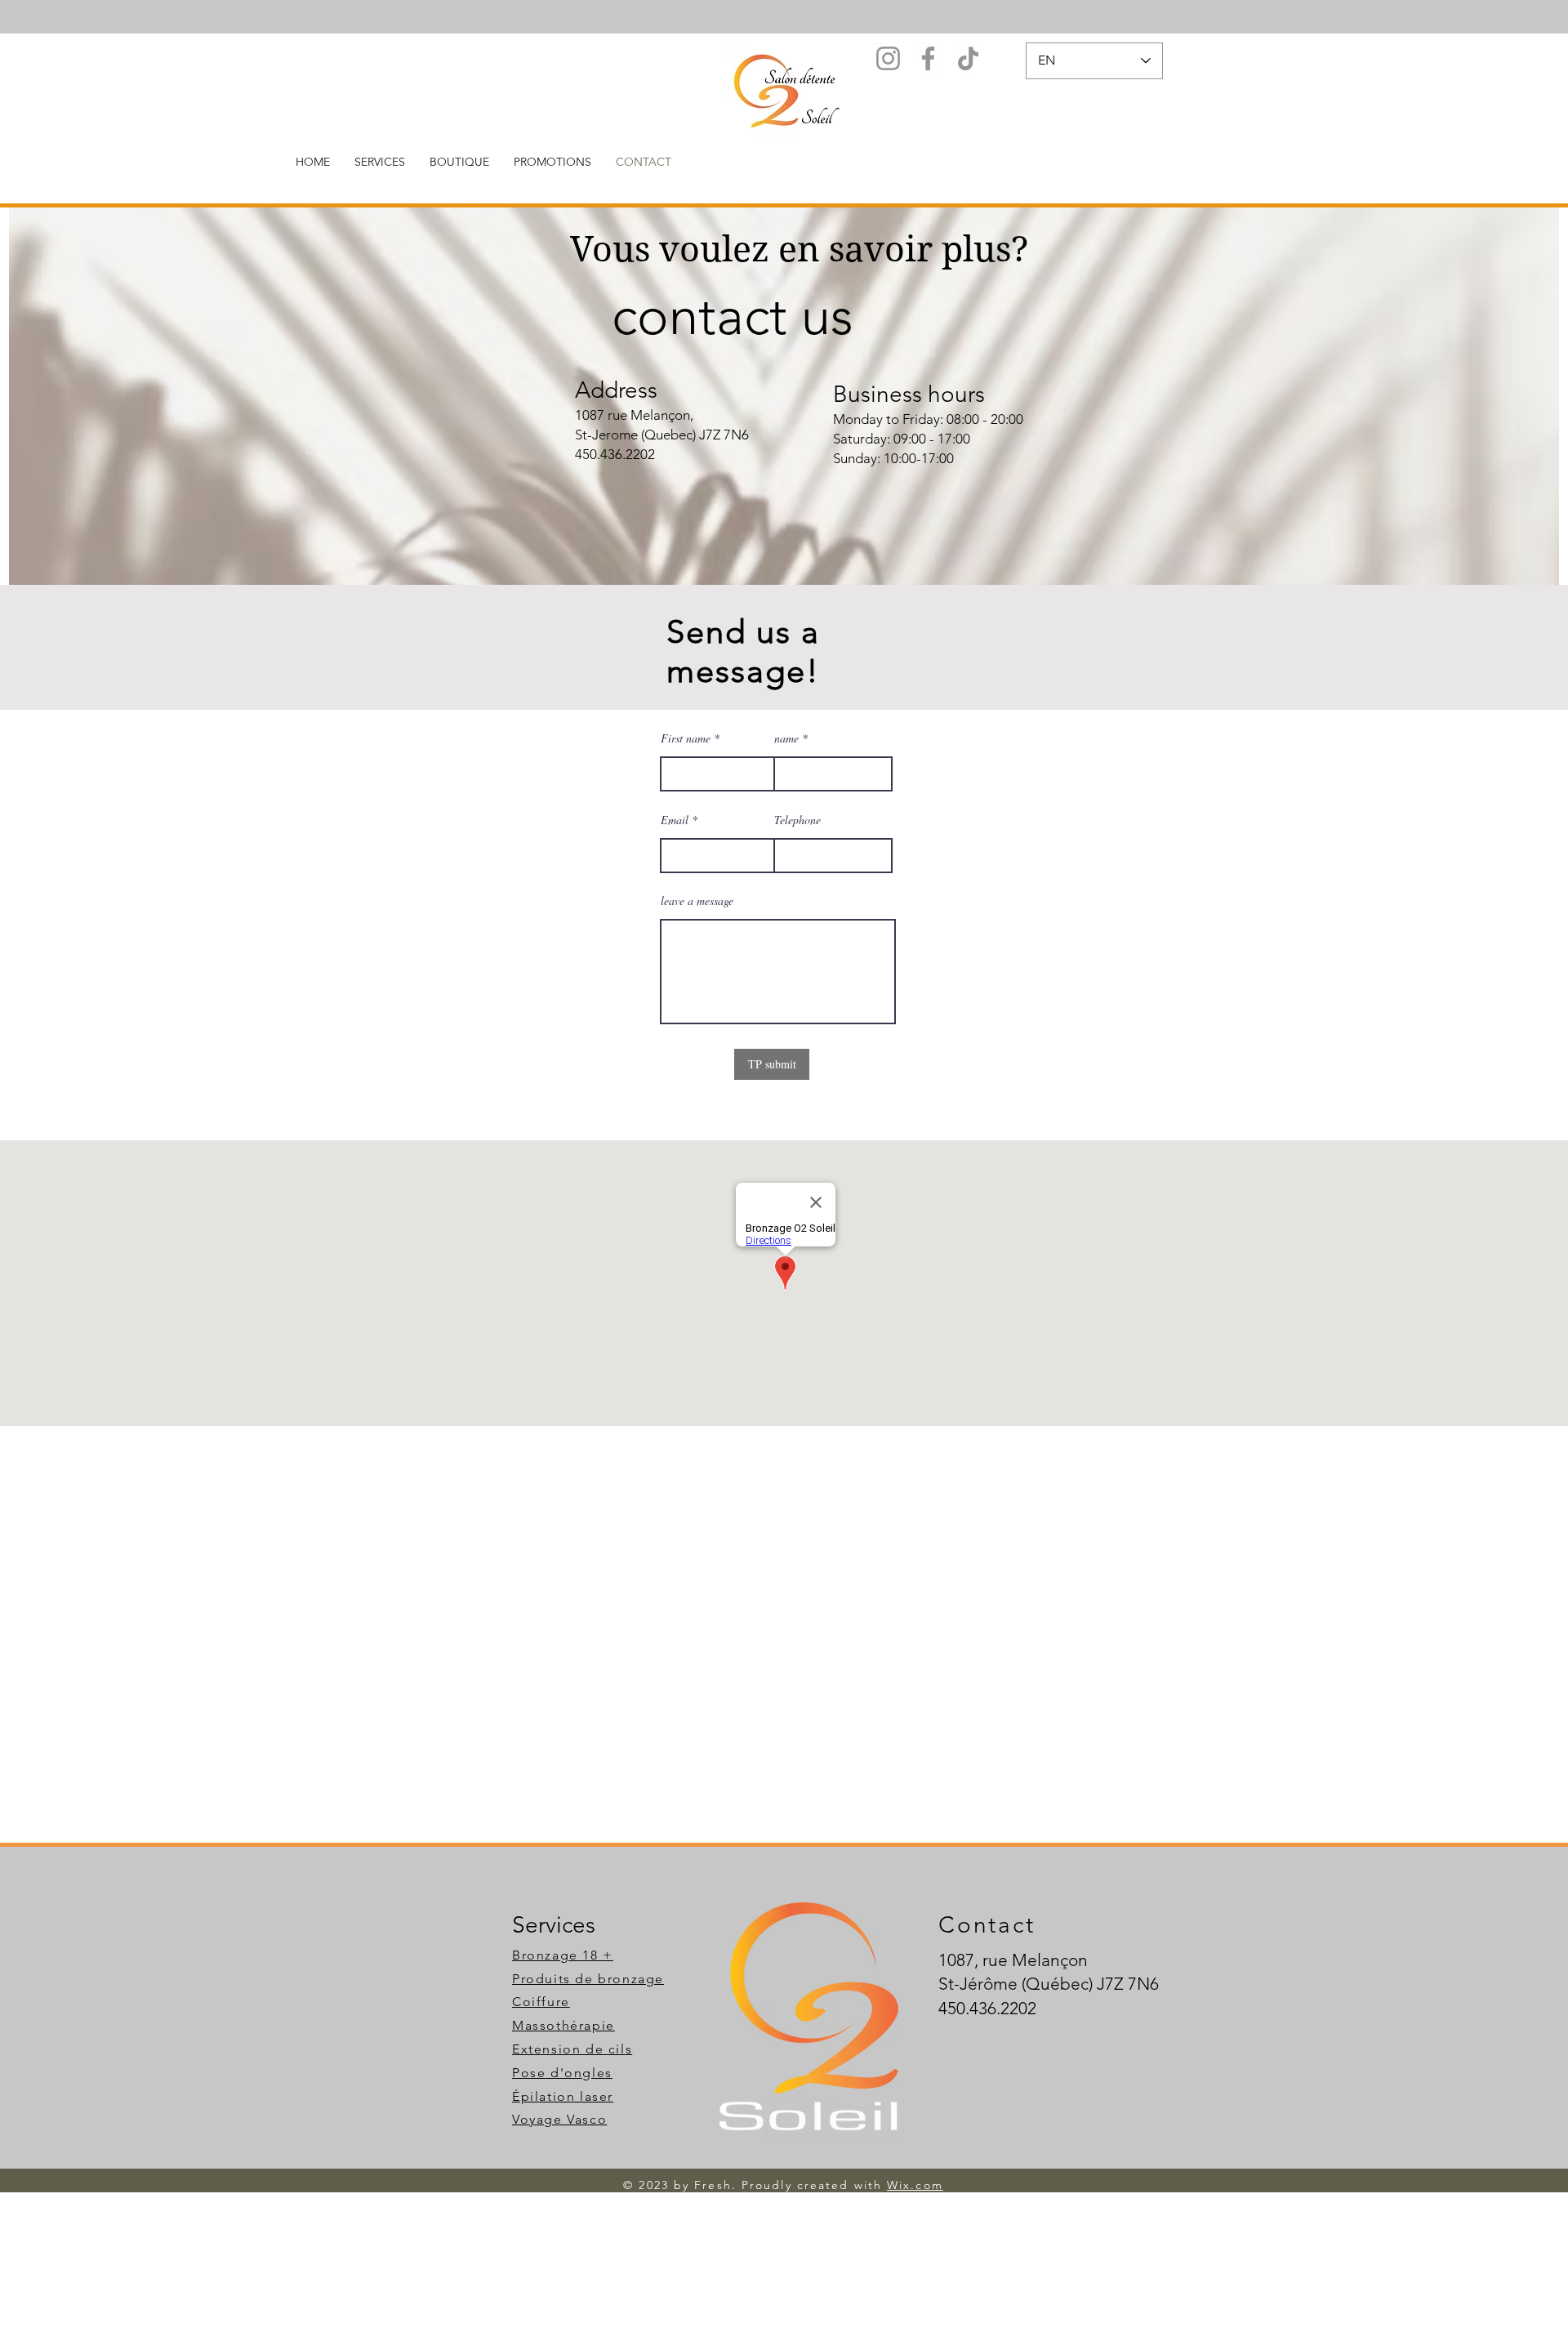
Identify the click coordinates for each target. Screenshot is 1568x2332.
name (786, 738)
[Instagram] (888, 58)
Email (675, 820)
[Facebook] (928, 58)
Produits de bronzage (588, 1979)
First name (686, 738)
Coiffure (541, 2002)
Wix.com (915, 2185)
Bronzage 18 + (563, 1955)
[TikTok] (968, 58)
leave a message (697, 901)
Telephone (797, 820)
